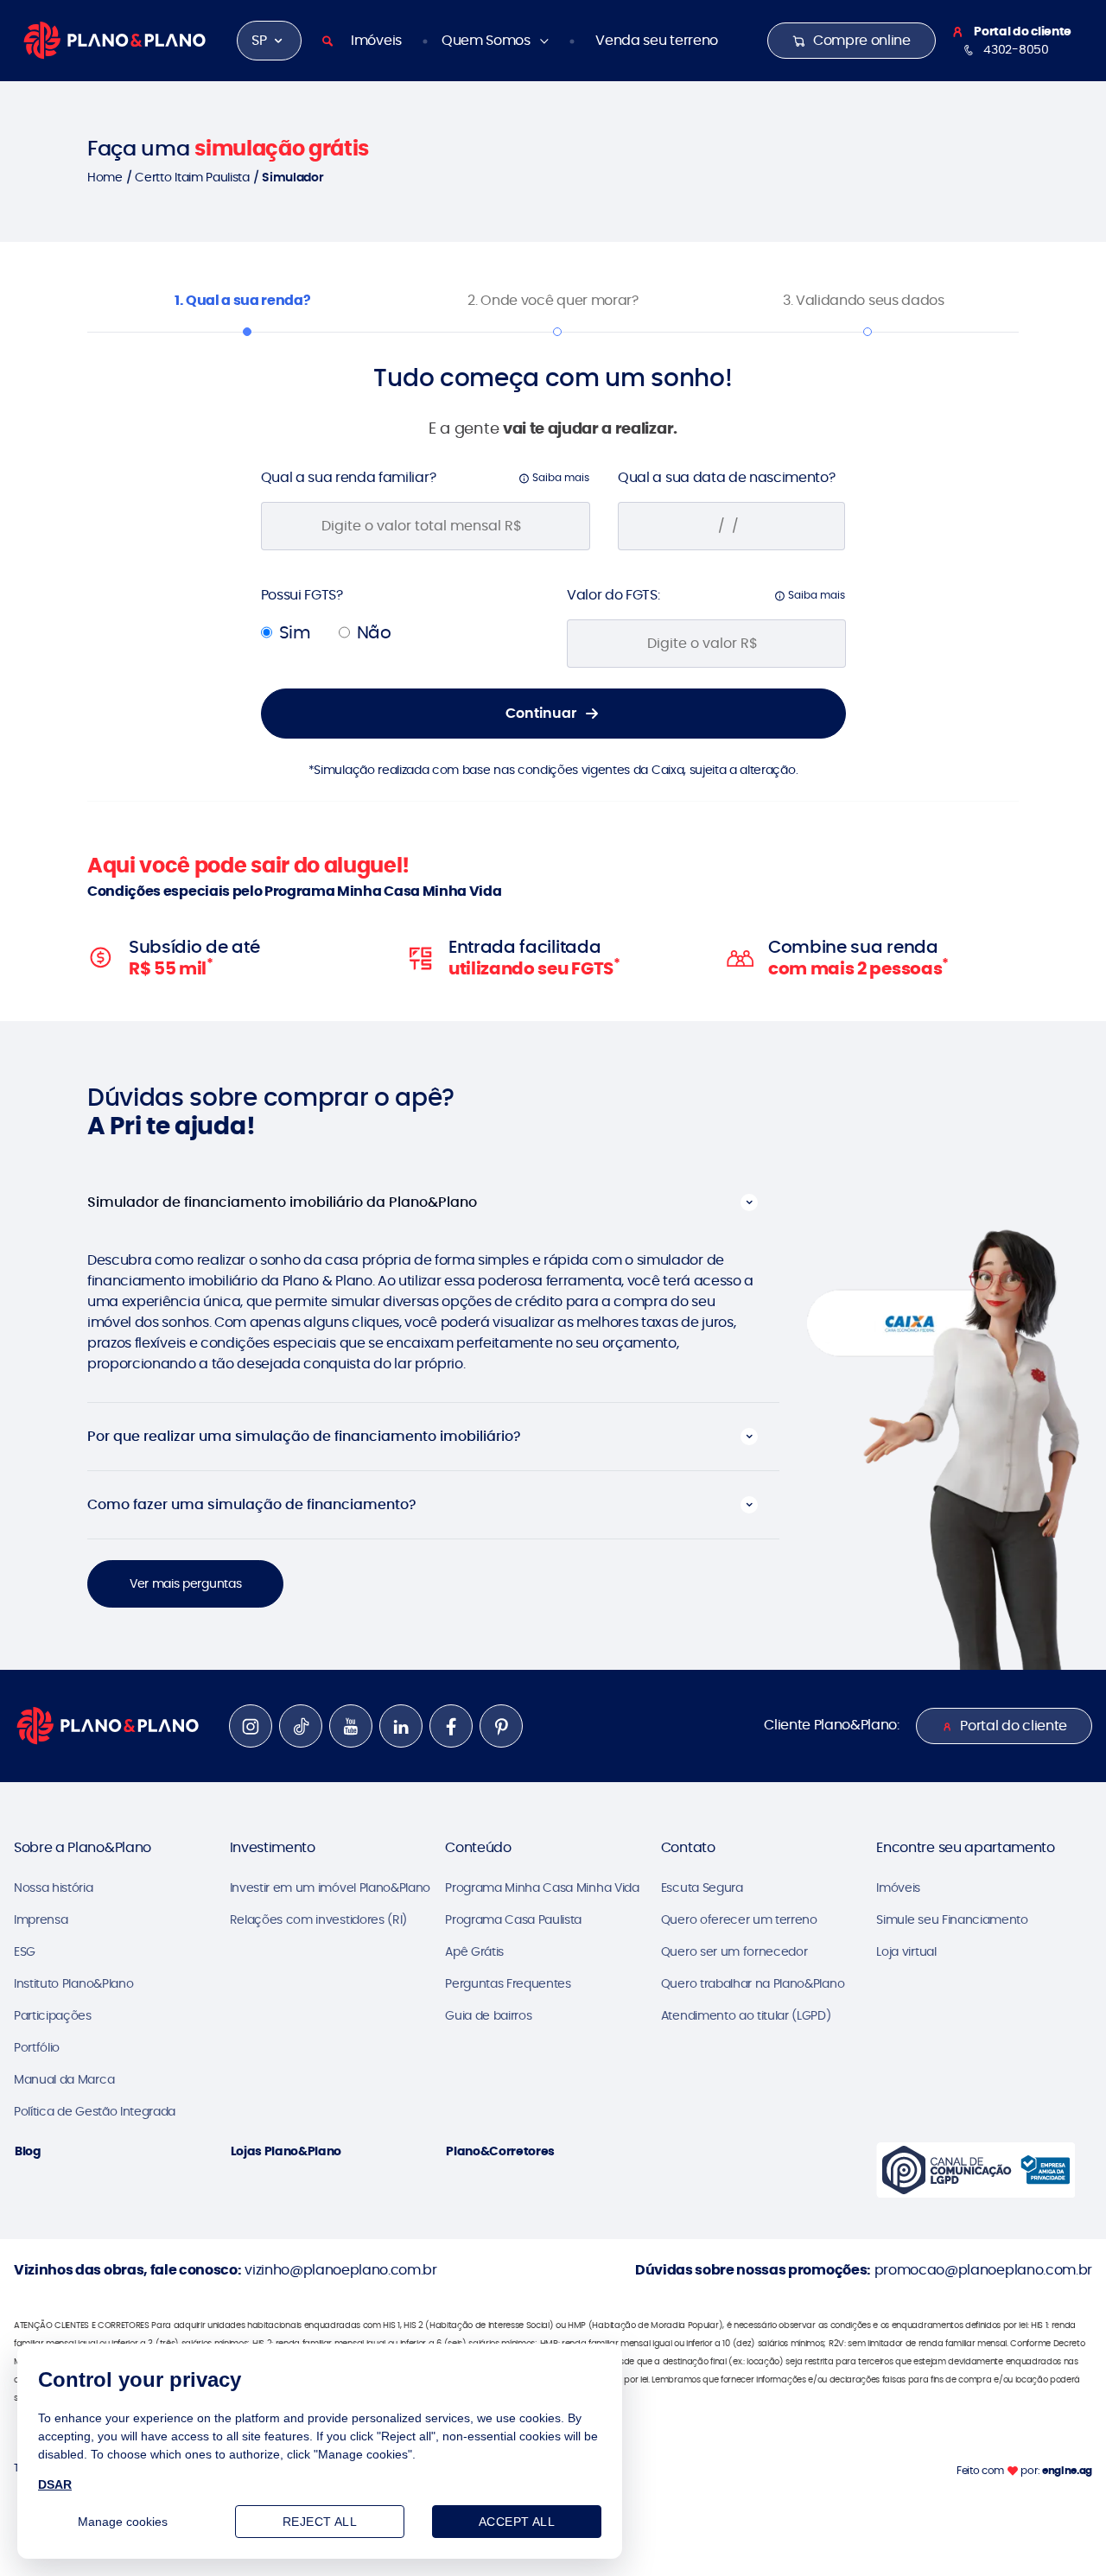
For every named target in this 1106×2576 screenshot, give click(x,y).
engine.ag (1067, 2470)
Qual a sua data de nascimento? (726, 477)
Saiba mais (559, 477)
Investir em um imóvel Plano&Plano (330, 1888)
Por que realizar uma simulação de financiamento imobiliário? (304, 1436)
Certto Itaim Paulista (192, 177)
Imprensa (41, 1919)
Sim (295, 632)
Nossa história (54, 1888)
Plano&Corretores (500, 2151)
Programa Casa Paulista (513, 1919)
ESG (25, 1951)
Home (105, 177)
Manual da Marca (64, 2079)
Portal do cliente (1014, 1726)
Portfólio (37, 2047)
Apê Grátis (474, 1951)
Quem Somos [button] (487, 40)
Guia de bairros (488, 2015)
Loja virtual (906, 1951)
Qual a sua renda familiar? (349, 477)
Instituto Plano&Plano (73, 1983)
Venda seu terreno (657, 40)
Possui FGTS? (302, 595)
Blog (28, 2151)
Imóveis (376, 40)
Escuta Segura (702, 1888)
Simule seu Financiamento (952, 1919)
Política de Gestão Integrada (95, 2111)
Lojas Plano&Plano (286, 2151)
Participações (53, 2015)
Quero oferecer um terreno (739, 1919)
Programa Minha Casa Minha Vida (542, 1888)
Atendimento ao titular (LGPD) (746, 2015)
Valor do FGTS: (613, 595)
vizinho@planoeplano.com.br (341, 2270)
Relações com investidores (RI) (318, 1919)
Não (374, 632)
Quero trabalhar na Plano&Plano (753, 1983)
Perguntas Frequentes (508, 1983)
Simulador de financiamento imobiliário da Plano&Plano (282, 1202)
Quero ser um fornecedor (734, 1951)
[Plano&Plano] (114, 39)
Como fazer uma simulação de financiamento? (252, 1504)
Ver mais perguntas (185, 1583)
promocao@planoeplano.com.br (983, 2270)
